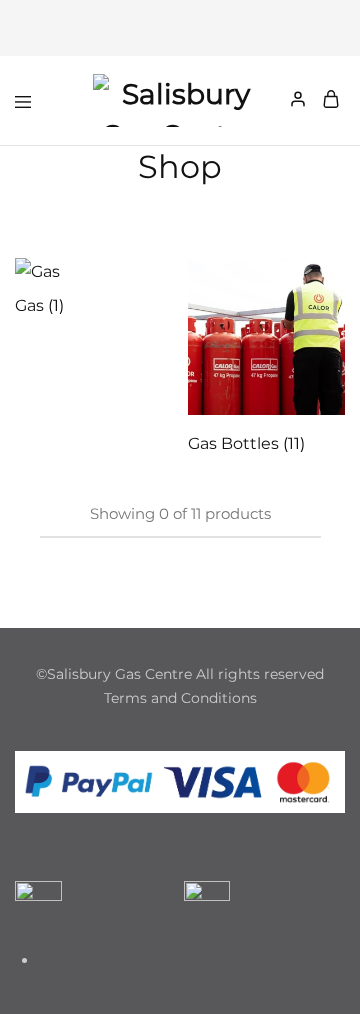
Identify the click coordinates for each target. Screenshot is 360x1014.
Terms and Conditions (180, 698)
